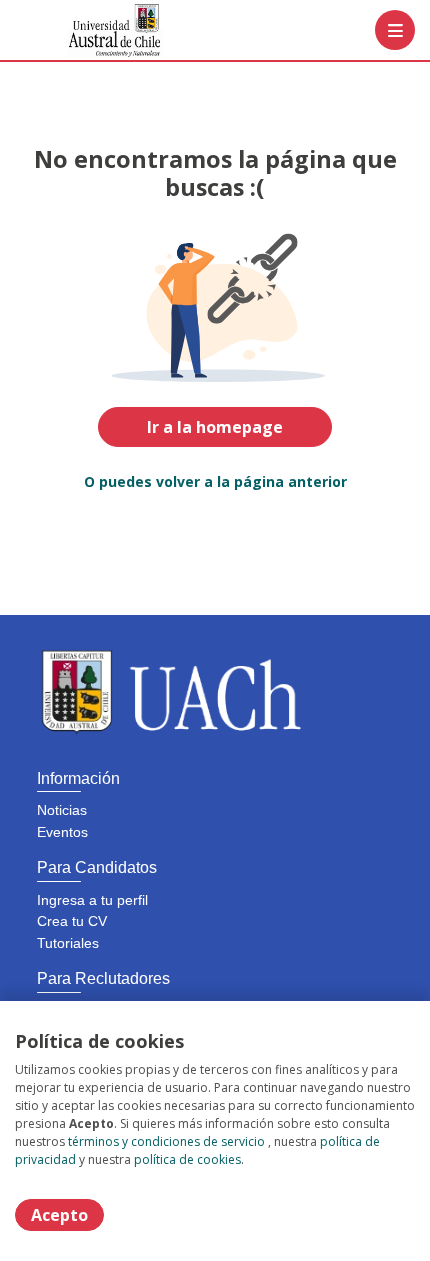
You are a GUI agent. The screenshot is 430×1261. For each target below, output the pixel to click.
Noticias (62, 810)
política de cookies (187, 1159)
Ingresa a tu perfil (92, 900)
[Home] (86, 30)
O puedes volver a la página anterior (215, 481)
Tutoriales (68, 943)
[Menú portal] (395, 30)
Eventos (62, 832)
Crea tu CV (72, 921)
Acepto (59, 1215)
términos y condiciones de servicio (166, 1141)
